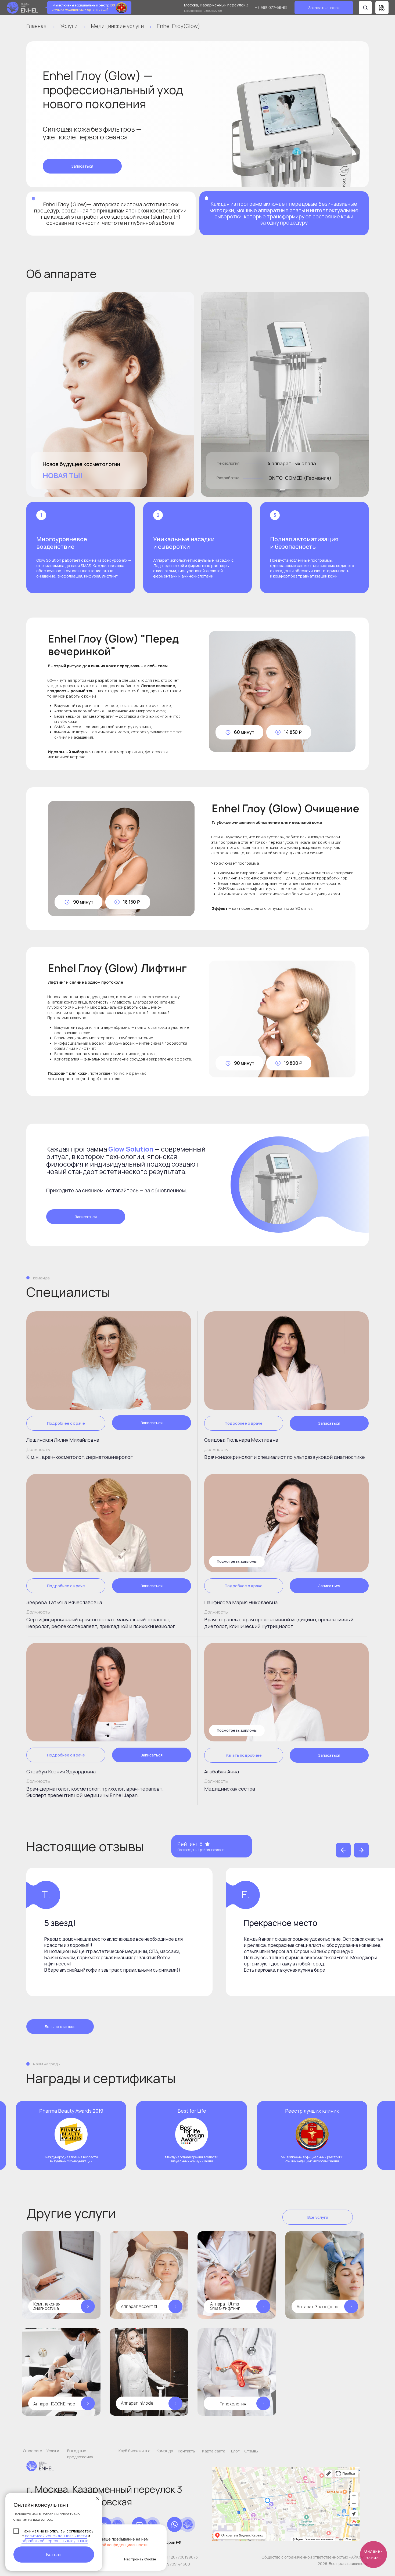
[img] (109, 1361)
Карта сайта (214, 2451)
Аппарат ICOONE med (54, 2404)
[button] (324, 8)
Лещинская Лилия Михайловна (63, 1440)
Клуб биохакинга (134, 2451)
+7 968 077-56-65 (271, 7)
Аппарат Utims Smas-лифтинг (225, 2306)
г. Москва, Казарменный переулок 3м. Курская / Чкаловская (104, 2496)
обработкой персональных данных (55, 2541)
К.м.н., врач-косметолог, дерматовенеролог (80, 1457)
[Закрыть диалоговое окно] (97, 2498)
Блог (235, 2451)
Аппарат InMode (137, 2403)
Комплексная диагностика (47, 2306)
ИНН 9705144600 (174, 2564)
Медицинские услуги (117, 26)
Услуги (69, 26)
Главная (36, 26)
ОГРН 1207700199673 (178, 2557)
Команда (165, 2450)
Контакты (187, 2451)
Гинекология (233, 2404)
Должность (38, 1449)
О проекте (33, 2451)
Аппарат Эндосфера (317, 2307)
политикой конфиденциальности (56, 2536)
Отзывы (251, 2451)
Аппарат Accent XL (140, 2306)
